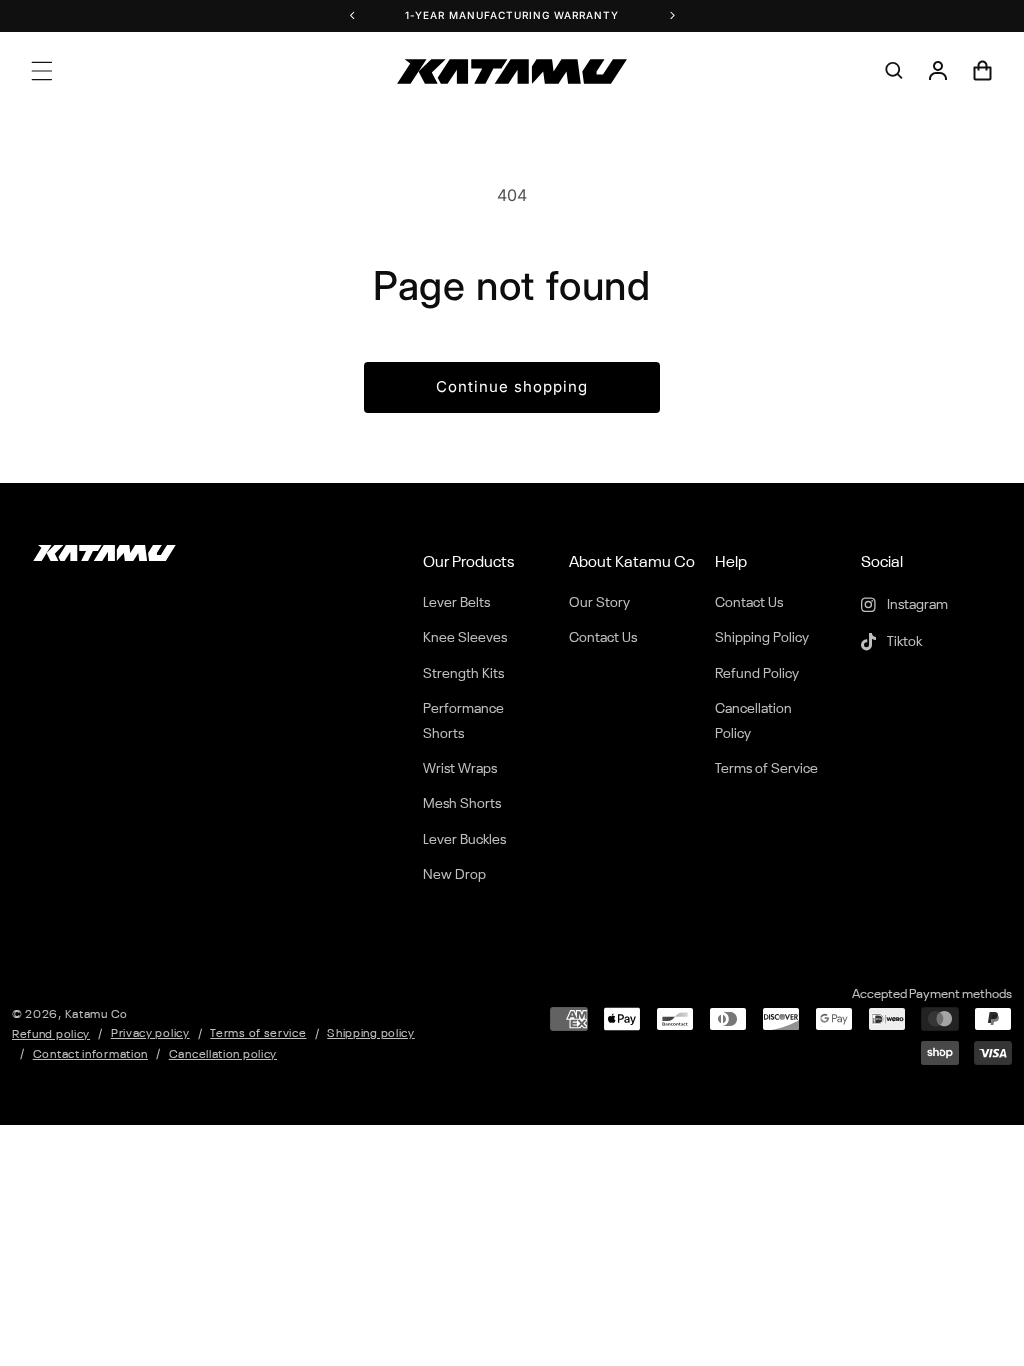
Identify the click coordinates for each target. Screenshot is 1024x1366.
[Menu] (42, 71)
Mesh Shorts (462, 804)
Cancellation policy (223, 1055)
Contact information (90, 1055)
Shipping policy (371, 1034)
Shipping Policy (762, 638)
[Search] (894, 71)
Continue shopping (512, 386)
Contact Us (603, 638)
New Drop (454, 875)
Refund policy (51, 1035)
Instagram (916, 605)
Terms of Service (766, 769)
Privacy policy (150, 1034)
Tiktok (903, 642)
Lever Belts (456, 603)
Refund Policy (757, 674)
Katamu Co (96, 1015)
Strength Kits (463, 674)
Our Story (599, 603)
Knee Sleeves (465, 638)
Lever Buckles (464, 840)
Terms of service (258, 1034)
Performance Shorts (463, 721)
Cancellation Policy (753, 721)
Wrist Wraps (460, 769)
